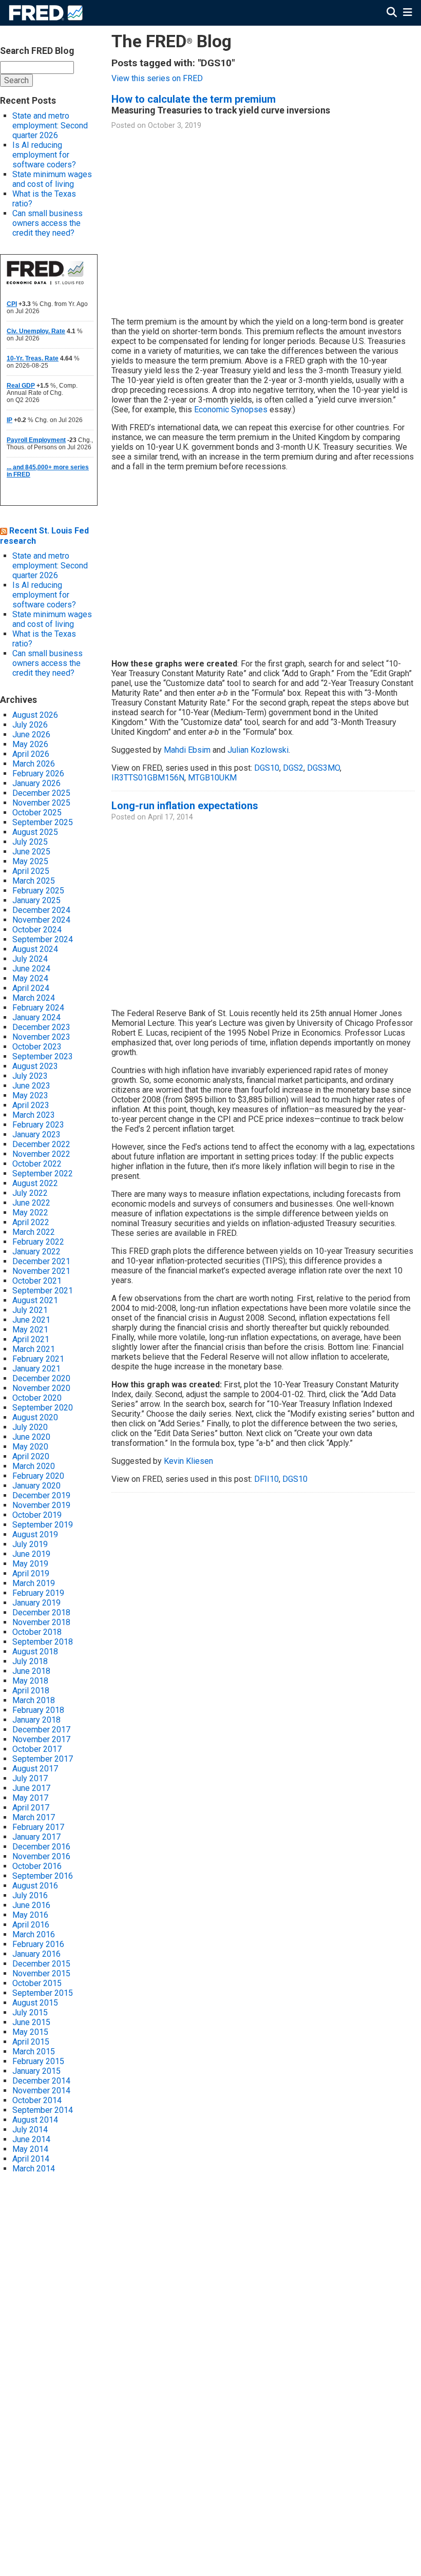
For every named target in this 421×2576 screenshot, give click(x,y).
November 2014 (41, 2091)
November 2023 (41, 1037)
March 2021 (34, 1349)
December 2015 (41, 1964)
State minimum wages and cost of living (52, 179)
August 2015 (35, 2003)
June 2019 (31, 1554)
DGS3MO (323, 768)
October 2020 (37, 1398)
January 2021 (36, 1369)
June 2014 (31, 2139)
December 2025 (41, 793)
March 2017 (34, 1817)
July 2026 (30, 725)
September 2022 (43, 1173)
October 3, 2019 (175, 126)
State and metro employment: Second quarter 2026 (50, 126)
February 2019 (38, 1593)
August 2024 (35, 949)
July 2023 (30, 1076)
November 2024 (41, 920)
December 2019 (41, 1495)
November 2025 (41, 803)
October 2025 (37, 813)
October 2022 (37, 1164)
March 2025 (34, 881)
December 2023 (41, 1027)
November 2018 (41, 1622)
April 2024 (31, 988)
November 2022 (41, 1154)
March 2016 (34, 1934)
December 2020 (41, 1378)
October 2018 (37, 1632)
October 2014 (37, 2100)
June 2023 (31, 1086)
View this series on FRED (157, 78)
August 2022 (35, 1183)
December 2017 (41, 1730)
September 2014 (43, 2110)
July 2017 (30, 1778)
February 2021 (38, 1359)
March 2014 (34, 2169)
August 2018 (35, 1652)
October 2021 (37, 1281)
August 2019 (35, 1534)
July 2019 (30, 1544)
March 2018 (34, 1700)
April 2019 (31, 1573)
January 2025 (36, 900)
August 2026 (35, 715)
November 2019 (41, 1505)
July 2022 (30, 1193)
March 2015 (34, 2052)
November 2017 (41, 1739)
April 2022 (31, 1222)
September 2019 (43, 1525)
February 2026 (38, 774)
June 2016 (31, 1905)
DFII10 (266, 1479)
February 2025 (38, 891)
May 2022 (30, 1213)
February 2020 (38, 1476)
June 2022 (31, 1203)
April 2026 (31, 754)
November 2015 (41, 1973)
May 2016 (30, 1915)
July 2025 (30, 842)
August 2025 (35, 832)
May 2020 (30, 1447)
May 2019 (30, 1564)
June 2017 (31, 1788)
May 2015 (30, 2032)
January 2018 (36, 1720)
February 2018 (38, 1710)
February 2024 (38, 1008)
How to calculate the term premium (194, 99)
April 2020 (31, 1456)
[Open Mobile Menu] (407, 13)
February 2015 (38, 2061)
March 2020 (34, 1466)
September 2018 (43, 1642)
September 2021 (43, 1291)
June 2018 (31, 1671)
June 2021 (31, 1320)
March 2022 (34, 1232)
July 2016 (30, 1895)
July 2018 (30, 1661)
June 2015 (31, 2022)
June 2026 (31, 734)
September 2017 (43, 1759)
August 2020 (35, 1417)
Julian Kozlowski (258, 750)
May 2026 (30, 744)
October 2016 (37, 1866)
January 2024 (36, 1017)
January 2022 (36, 1252)
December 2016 (41, 1847)
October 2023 (37, 1047)
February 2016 (38, 1944)
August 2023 (35, 1066)
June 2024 (31, 969)
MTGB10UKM (212, 778)
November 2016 (41, 1856)
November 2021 (41, 1271)
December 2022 (41, 1144)
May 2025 (30, 861)
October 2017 (37, 1749)
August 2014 (35, 2120)
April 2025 (31, 871)
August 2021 (35, 1300)
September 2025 (43, 822)
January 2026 (36, 783)
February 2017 (38, 1827)
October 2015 (37, 1983)
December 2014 (41, 2081)
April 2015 (31, 2042)
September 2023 (43, 1056)
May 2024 (30, 978)
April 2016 (31, 1925)
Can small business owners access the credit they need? (47, 223)
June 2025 (31, 852)
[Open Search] (392, 13)
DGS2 (293, 768)
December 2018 (41, 1613)
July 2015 (30, 2012)
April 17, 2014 (170, 817)
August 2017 (35, 1769)
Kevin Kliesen (188, 1461)
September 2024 (43, 939)
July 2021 (30, 1310)
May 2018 (30, 1681)
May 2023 (30, 1095)
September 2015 (43, 1993)
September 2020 (43, 1408)
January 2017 (36, 1837)
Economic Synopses (231, 409)
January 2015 (36, 2071)
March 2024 (34, 998)
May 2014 (30, 2149)
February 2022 (38, 1242)
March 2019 (34, 1583)
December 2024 (41, 910)
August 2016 (35, 1886)
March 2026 (34, 764)
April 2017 (31, 1808)
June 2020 (31, 1437)
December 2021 (41, 1261)
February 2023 (38, 1125)
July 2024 (30, 959)
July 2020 (30, 1427)
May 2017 (30, 1798)
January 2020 (36, 1486)
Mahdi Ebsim (187, 750)
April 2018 (31, 1691)
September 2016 (43, 1876)
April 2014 (31, 2159)
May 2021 (30, 1330)
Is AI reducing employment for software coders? (44, 155)
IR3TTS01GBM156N (148, 778)
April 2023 (31, 1105)
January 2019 (36, 1603)
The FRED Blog (171, 41)
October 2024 (37, 930)
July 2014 (30, 2130)
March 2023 (34, 1115)
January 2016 (36, 1954)
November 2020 (41, 1388)
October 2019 (37, 1515)
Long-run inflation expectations (185, 806)
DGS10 (267, 768)
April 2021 (31, 1339)
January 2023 (36, 1134)
